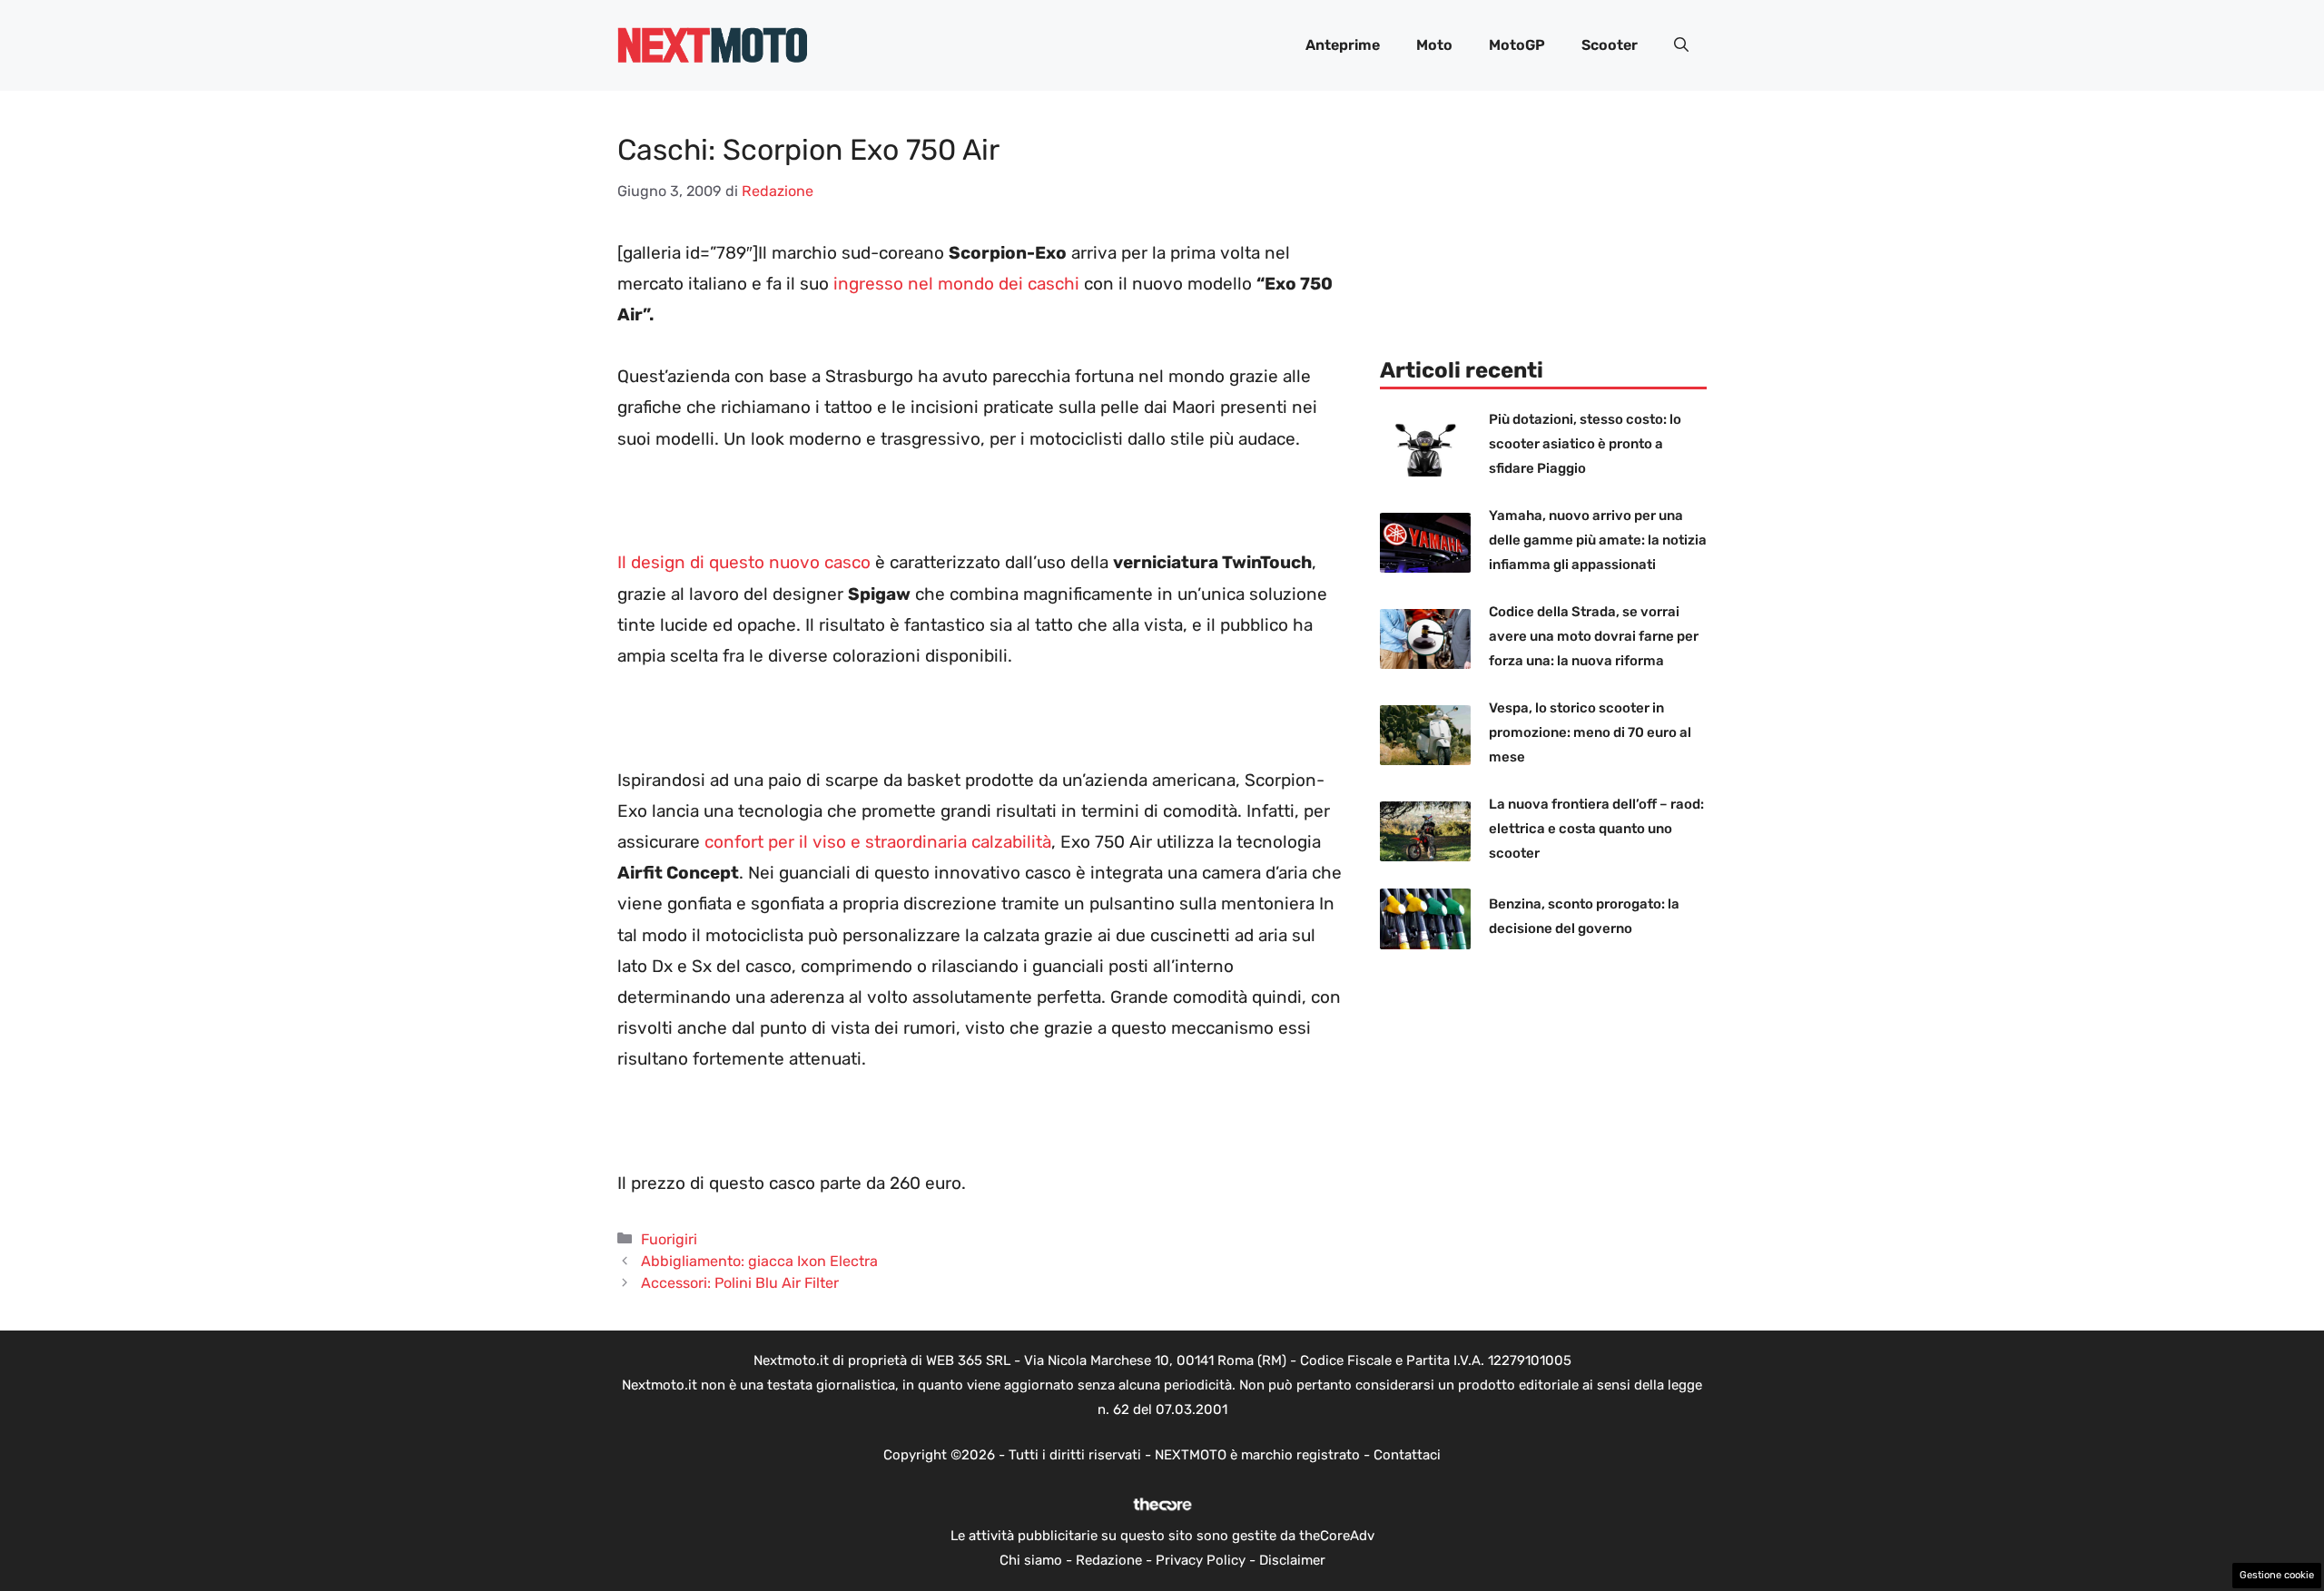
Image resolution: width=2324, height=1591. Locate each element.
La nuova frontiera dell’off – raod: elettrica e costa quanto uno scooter (1596, 829)
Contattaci (1407, 1455)
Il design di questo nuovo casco (744, 562)
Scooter (1610, 45)
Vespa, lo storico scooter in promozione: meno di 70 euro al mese (1590, 732)
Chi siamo (1031, 1560)
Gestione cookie (2277, 1575)
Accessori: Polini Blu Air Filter (740, 1283)
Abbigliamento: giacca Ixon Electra (759, 1261)
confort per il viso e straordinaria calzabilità (878, 842)
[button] (1681, 45)
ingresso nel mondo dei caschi (956, 284)
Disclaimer (1292, 1560)
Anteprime (1343, 45)
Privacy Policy (1201, 1560)
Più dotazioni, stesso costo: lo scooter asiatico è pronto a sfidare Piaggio (1585, 444)
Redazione (1109, 1560)
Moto (1434, 45)
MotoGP (1517, 45)
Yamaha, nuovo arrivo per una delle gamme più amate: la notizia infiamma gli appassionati (1598, 540)
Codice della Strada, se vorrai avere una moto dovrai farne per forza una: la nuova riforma (1594, 636)
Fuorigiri (669, 1239)
